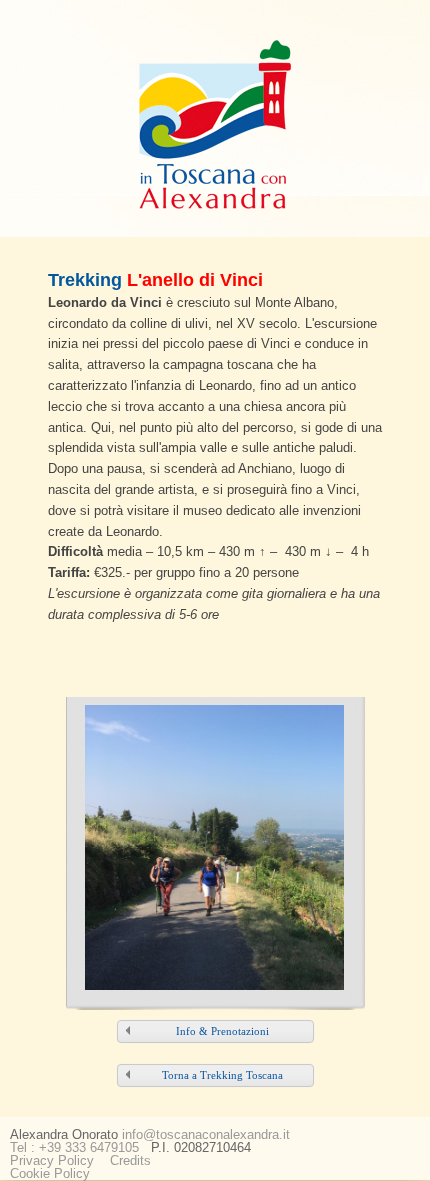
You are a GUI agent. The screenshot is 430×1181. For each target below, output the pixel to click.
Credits (130, 1160)
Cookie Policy (50, 1173)
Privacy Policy (52, 1160)
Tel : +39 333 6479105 (74, 1147)
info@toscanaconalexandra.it (206, 1134)
